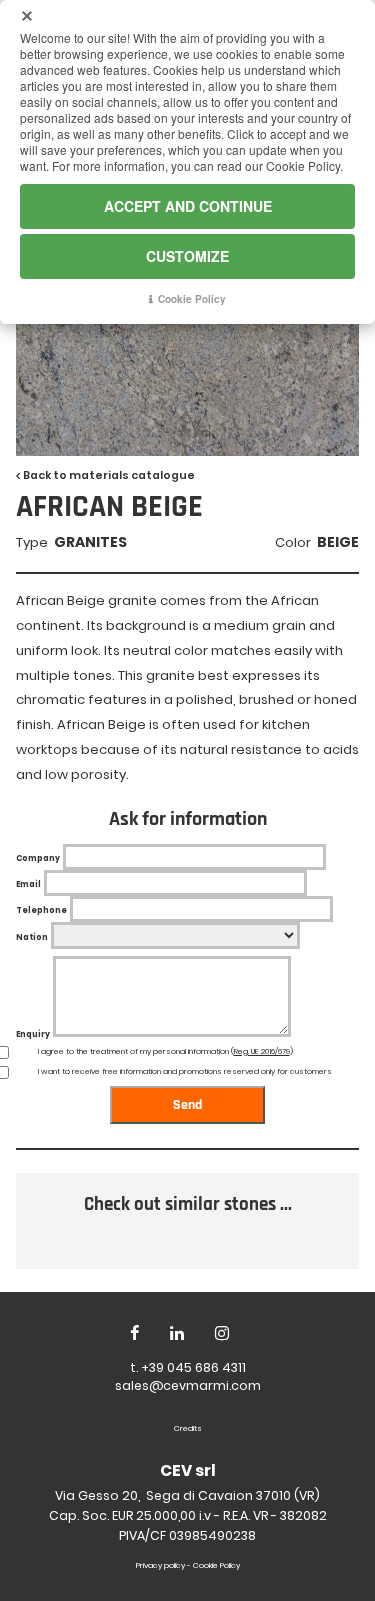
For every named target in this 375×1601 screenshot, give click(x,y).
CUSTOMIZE (187, 256)
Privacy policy (160, 1565)
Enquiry (33, 1034)
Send (187, 1105)
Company (38, 858)
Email (28, 884)
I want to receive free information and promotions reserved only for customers (185, 1071)
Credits (188, 1428)
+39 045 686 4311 (193, 1367)
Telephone (41, 910)
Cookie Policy (216, 1565)
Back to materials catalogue (109, 475)
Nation (32, 937)
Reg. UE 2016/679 (262, 1051)
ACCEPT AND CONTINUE (188, 206)
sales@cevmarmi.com (188, 1385)
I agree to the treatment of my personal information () (165, 1051)
